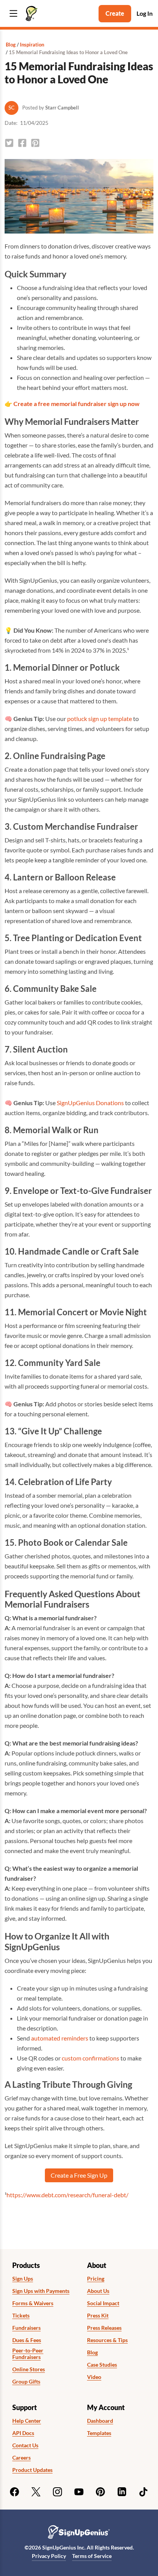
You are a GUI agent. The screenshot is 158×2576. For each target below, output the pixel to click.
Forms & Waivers (33, 2303)
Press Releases (104, 2328)
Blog (11, 45)
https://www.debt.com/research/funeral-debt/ (67, 2195)
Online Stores (29, 2369)
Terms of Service (92, 2556)
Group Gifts (26, 2382)
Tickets (21, 2316)
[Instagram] (58, 2492)
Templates (99, 2433)
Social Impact (103, 2303)
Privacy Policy (49, 2556)
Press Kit (98, 2316)
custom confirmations (91, 2058)
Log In (145, 13)
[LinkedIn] (122, 2492)
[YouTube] (79, 2492)
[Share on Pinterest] (35, 143)
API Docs (23, 2433)
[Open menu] (13, 14)
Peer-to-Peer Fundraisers (28, 2354)
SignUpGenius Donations (90, 1103)
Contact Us (25, 2445)
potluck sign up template (100, 719)
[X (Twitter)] (36, 2492)
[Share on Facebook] (22, 143)
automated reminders (60, 2038)
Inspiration (32, 45)
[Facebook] (15, 2492)
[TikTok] (143, 2492)
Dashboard (100, 2421)
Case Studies (102, 2365)
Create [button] (115, 13)
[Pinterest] (100, 2492)
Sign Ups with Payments (41, 2291)
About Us (98, 2291)
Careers (21, 2458)
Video (94, 2377)
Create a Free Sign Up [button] (79, 2175)
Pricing (96, 2279)
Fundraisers (26, 2328)
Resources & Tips (107, 2340)
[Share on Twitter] (9, 143)
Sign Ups (23, 2279)
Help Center (27, 2421)
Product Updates (32, 2470)
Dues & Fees (27, 2340)
